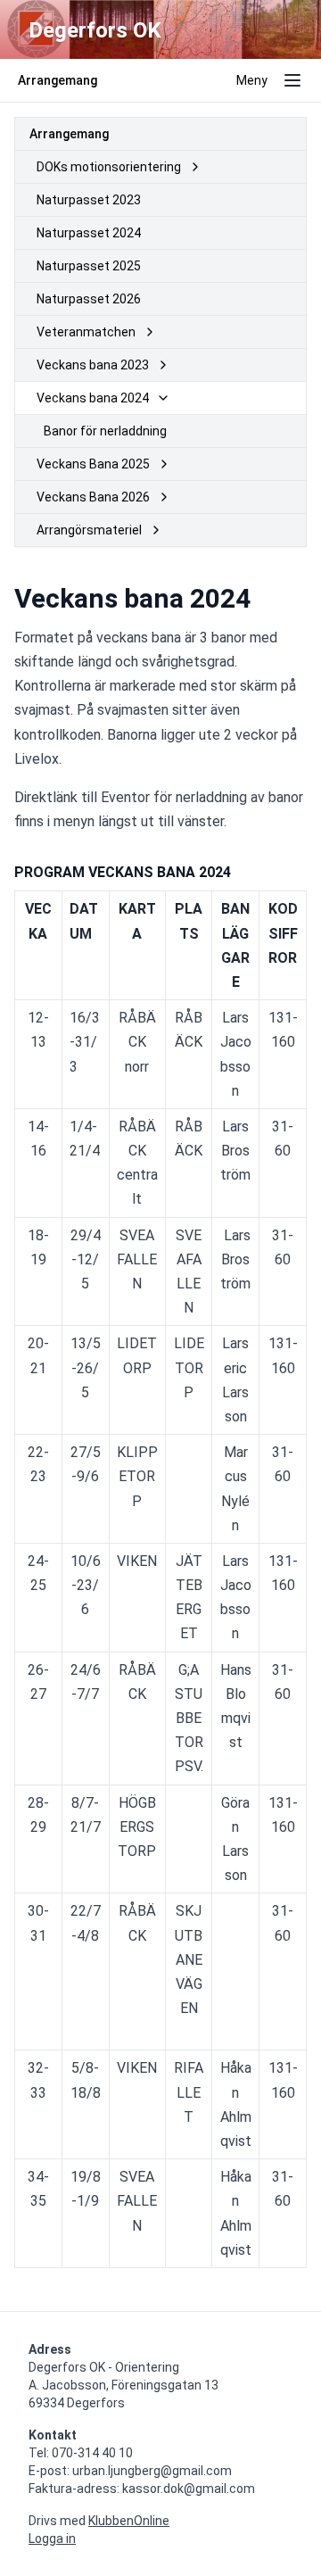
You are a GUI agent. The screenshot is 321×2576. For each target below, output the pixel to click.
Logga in (52, 2539)
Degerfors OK (95, 30)
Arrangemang (69, 134)
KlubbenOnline (129, 2521)
